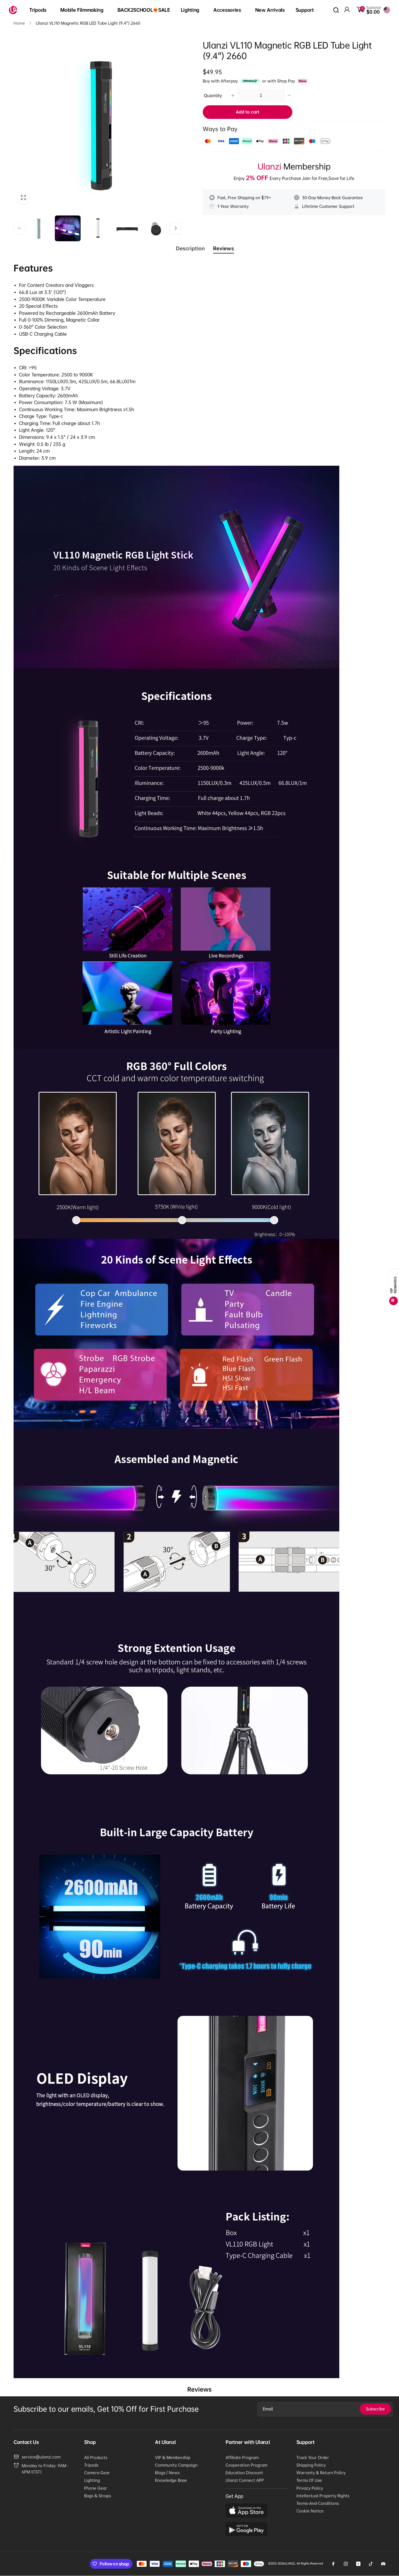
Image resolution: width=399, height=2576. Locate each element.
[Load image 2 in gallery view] (68, 228)
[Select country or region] (387, 10)
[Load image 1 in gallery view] (38, 228)
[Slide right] (175, 228)
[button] (39, 10)
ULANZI (289, 2563)
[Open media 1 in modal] (97, 124)
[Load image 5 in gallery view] (156, 228)
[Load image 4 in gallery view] (127, 228)
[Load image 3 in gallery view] (97, 228)
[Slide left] (19, 228)
